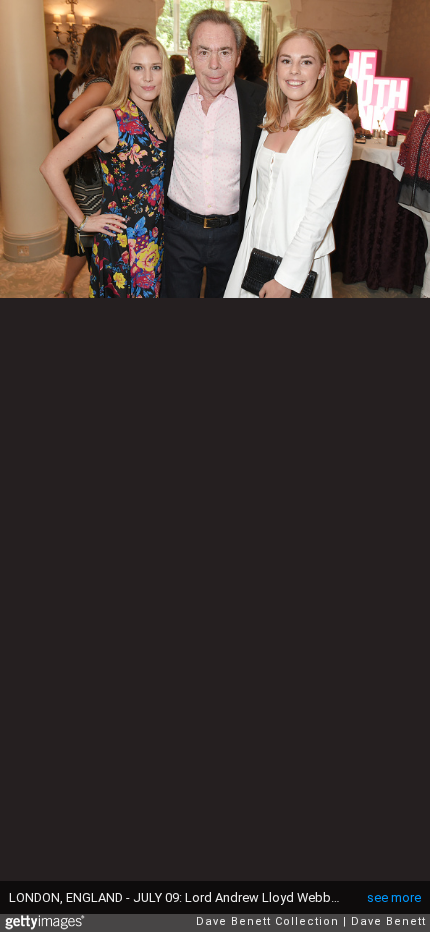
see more (394, 897)
